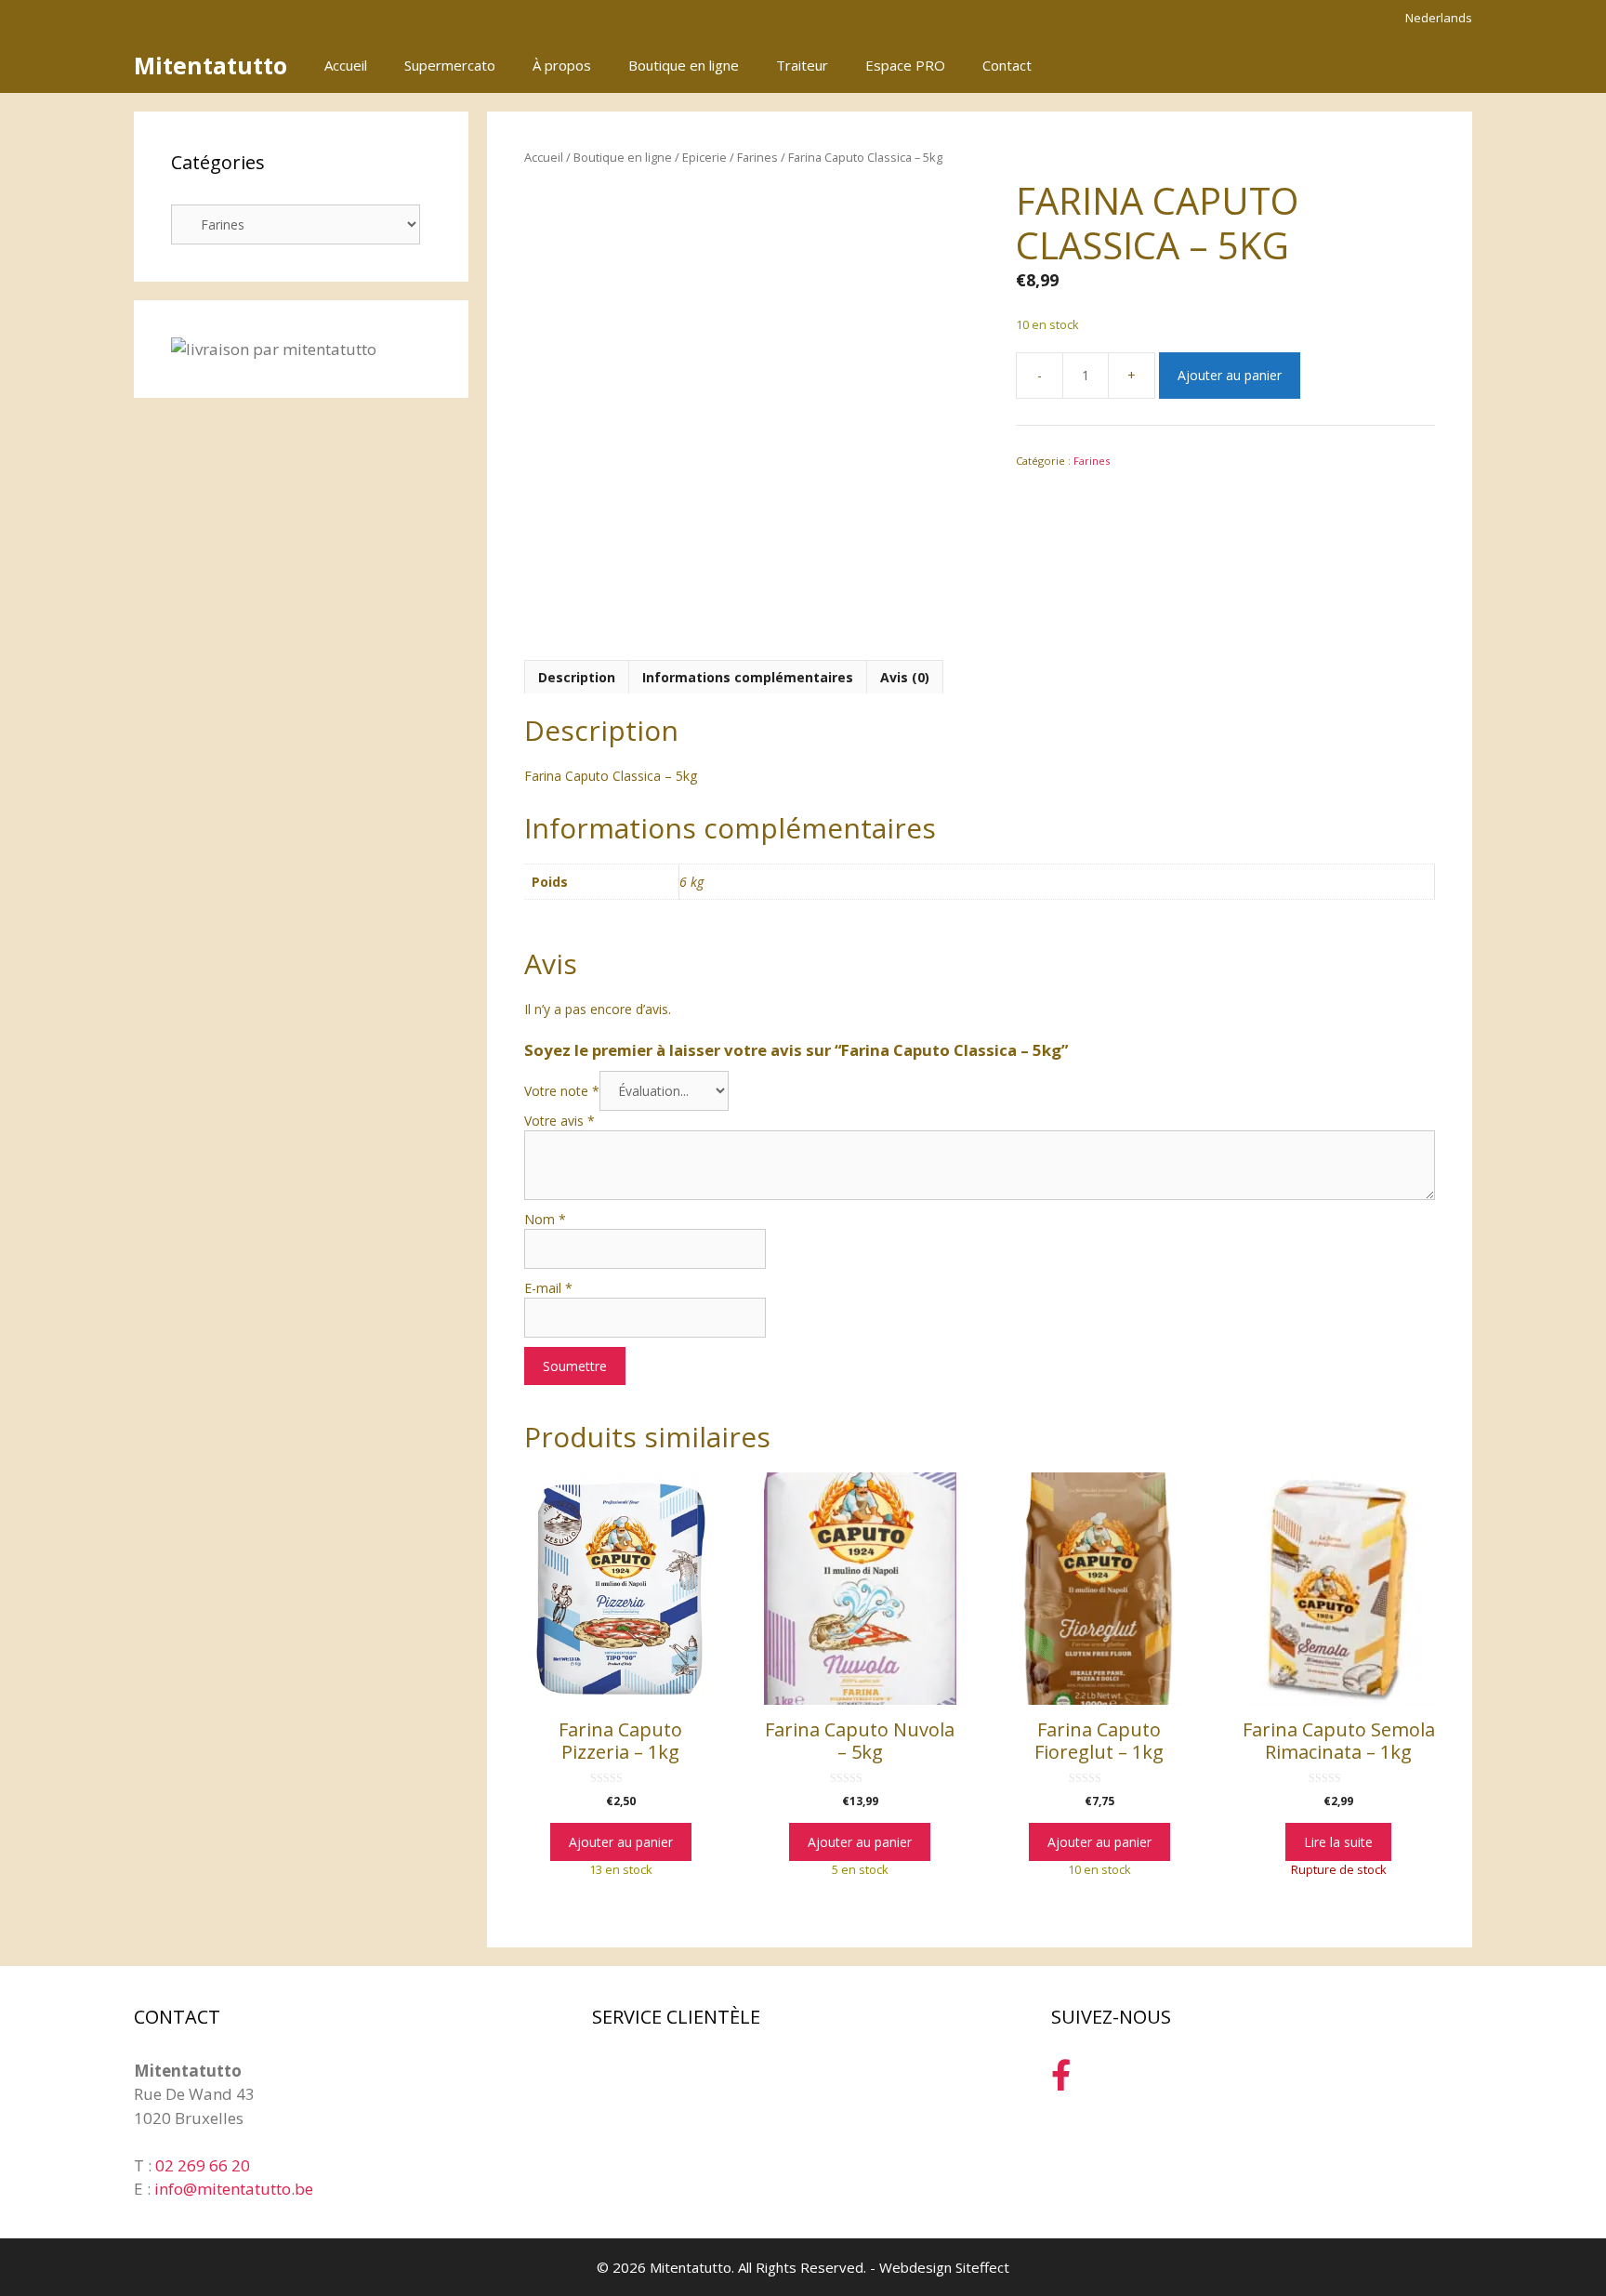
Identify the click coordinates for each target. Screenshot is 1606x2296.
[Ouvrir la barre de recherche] (1396, 65)
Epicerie (704, 157)
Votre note (562, 1091)
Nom (545, 1219)
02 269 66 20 (203, 2165)
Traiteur (802, 65)
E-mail (548, 1288)
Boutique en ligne (684, 65)
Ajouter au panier (1230, 375)
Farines (757, 157)
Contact (1007, 65)
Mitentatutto (211, 65)
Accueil (346, 65)
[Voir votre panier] (1448, 65)
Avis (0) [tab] (905, 677)
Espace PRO (905, 65)
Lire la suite (1338, 1842)
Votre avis (559, 1121)
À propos (562, 65)
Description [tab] (577, 677)
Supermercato (450, 65)
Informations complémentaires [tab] (748, 677)
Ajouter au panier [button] (621, 1842)
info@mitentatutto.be (234, 2189)
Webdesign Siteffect (944, 2267)
